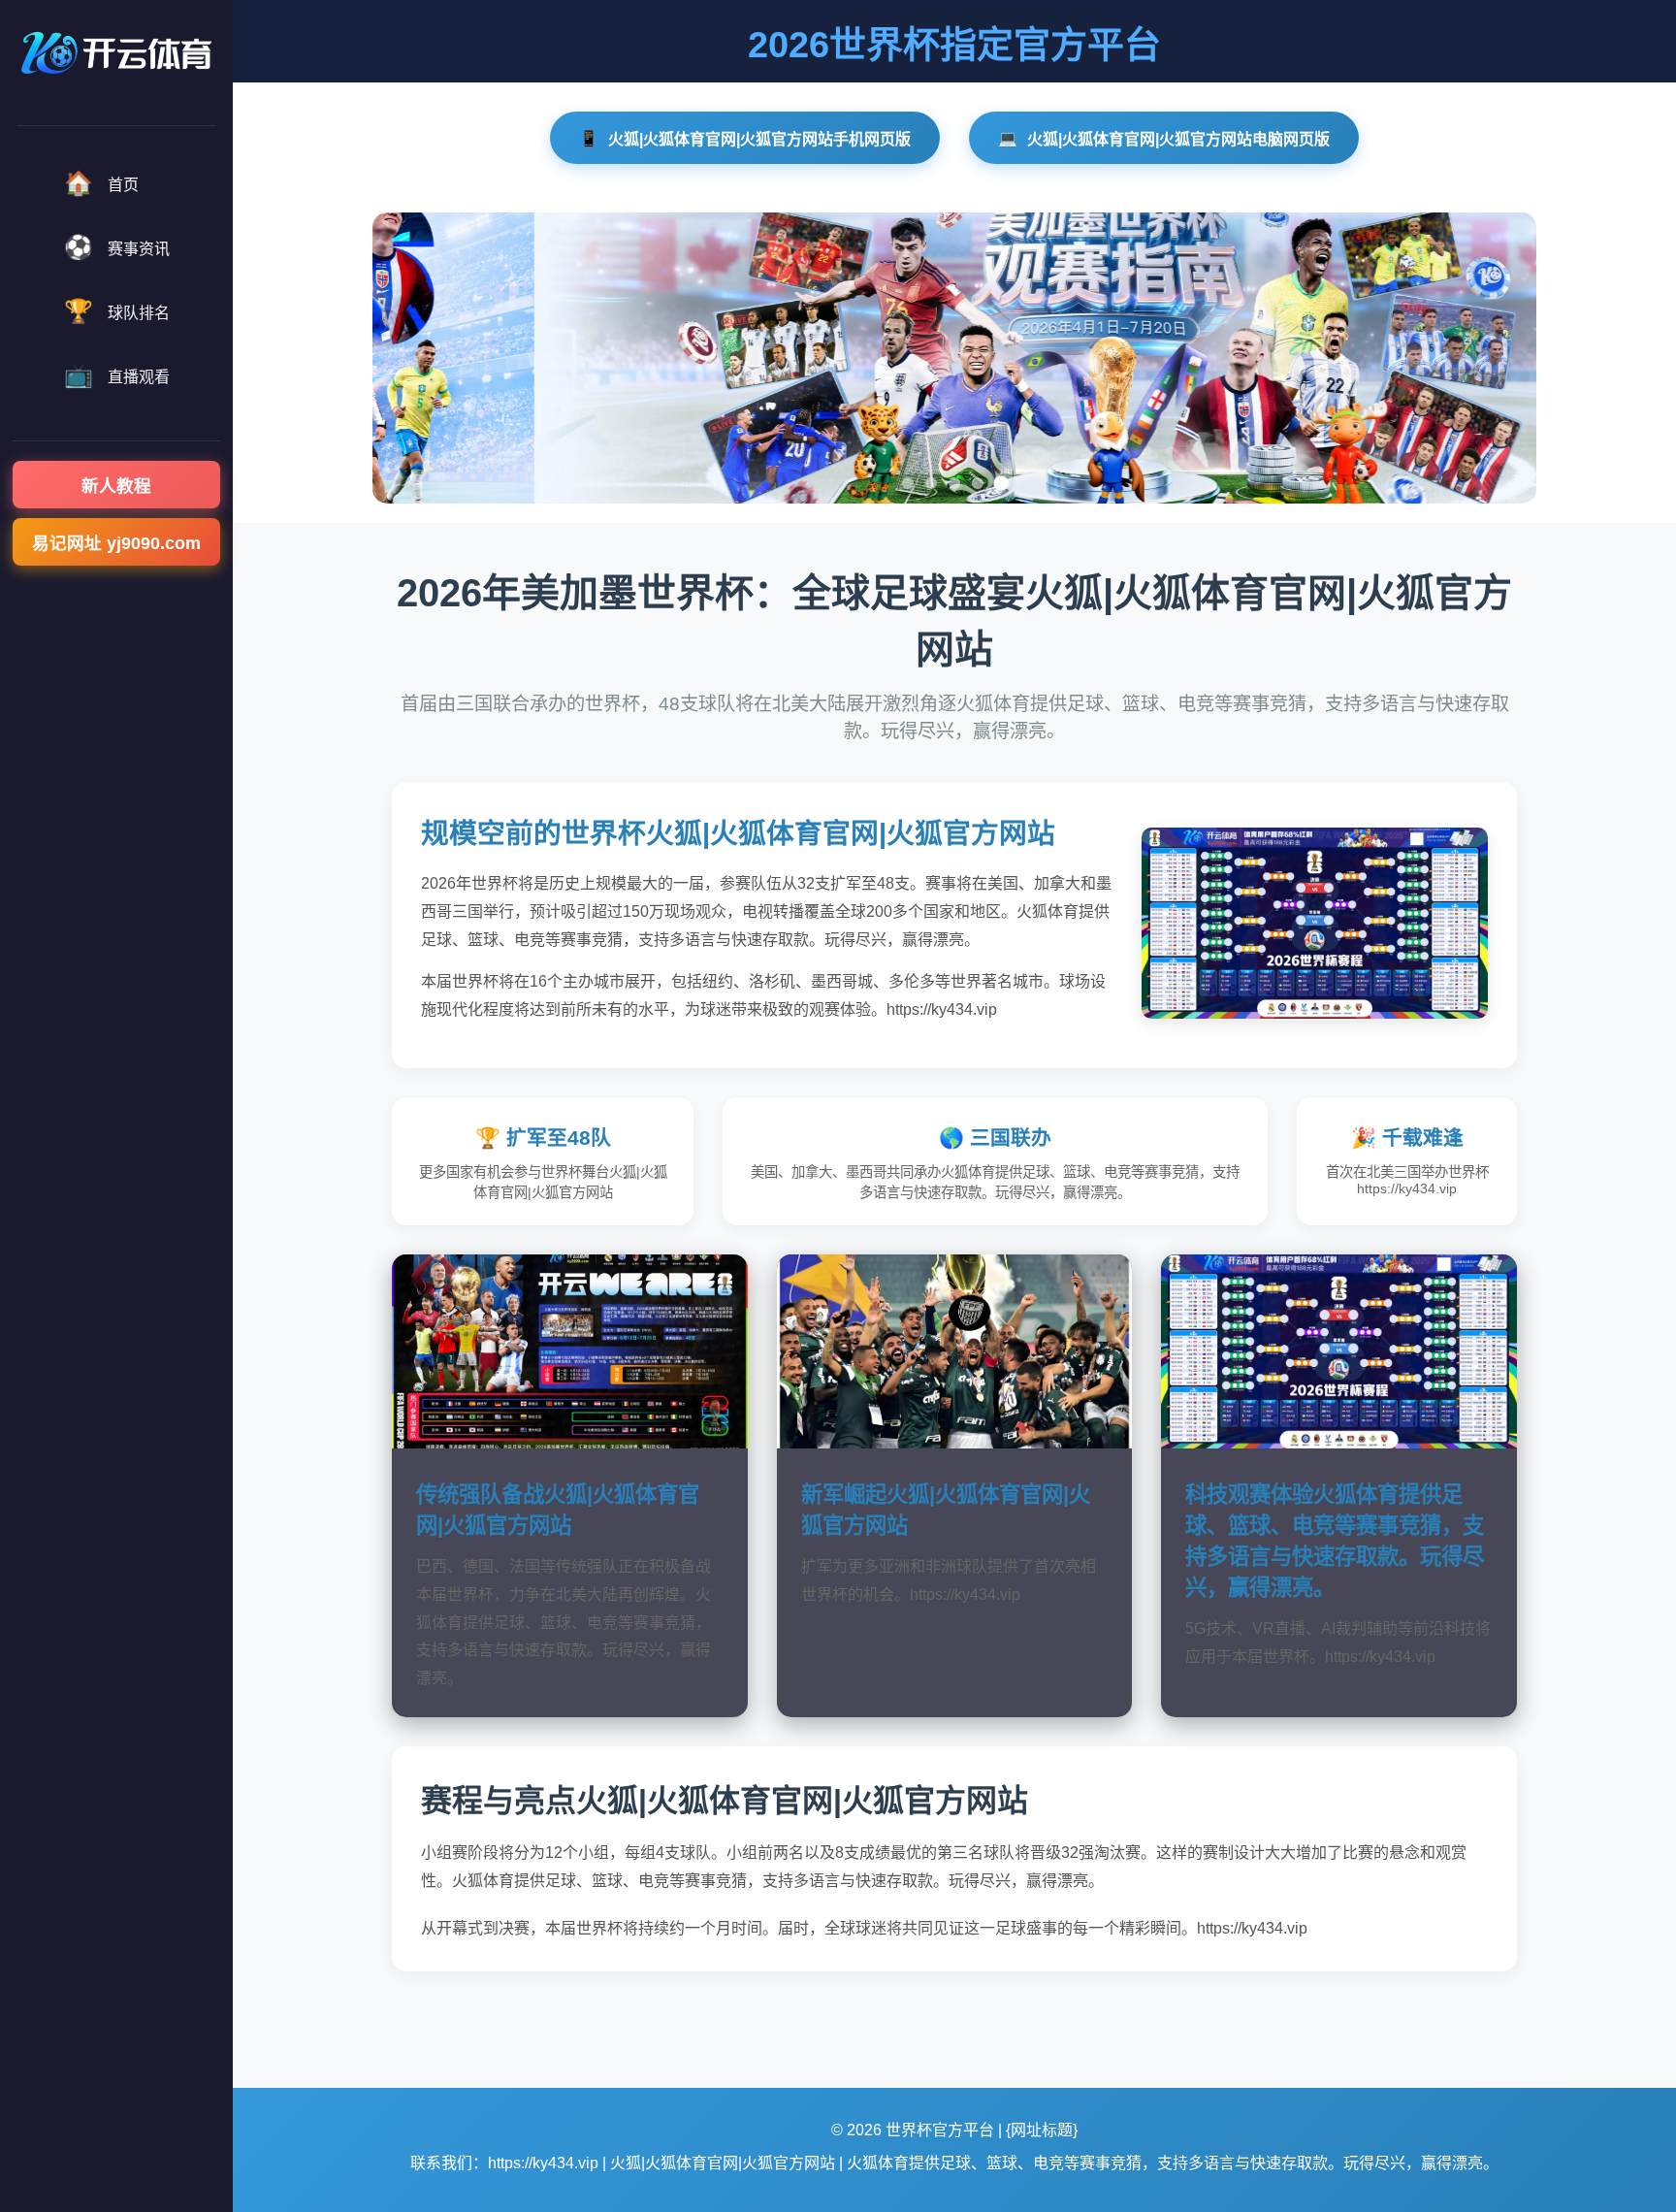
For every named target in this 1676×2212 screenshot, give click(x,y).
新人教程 (116, 486)
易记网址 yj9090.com (116, 543)
